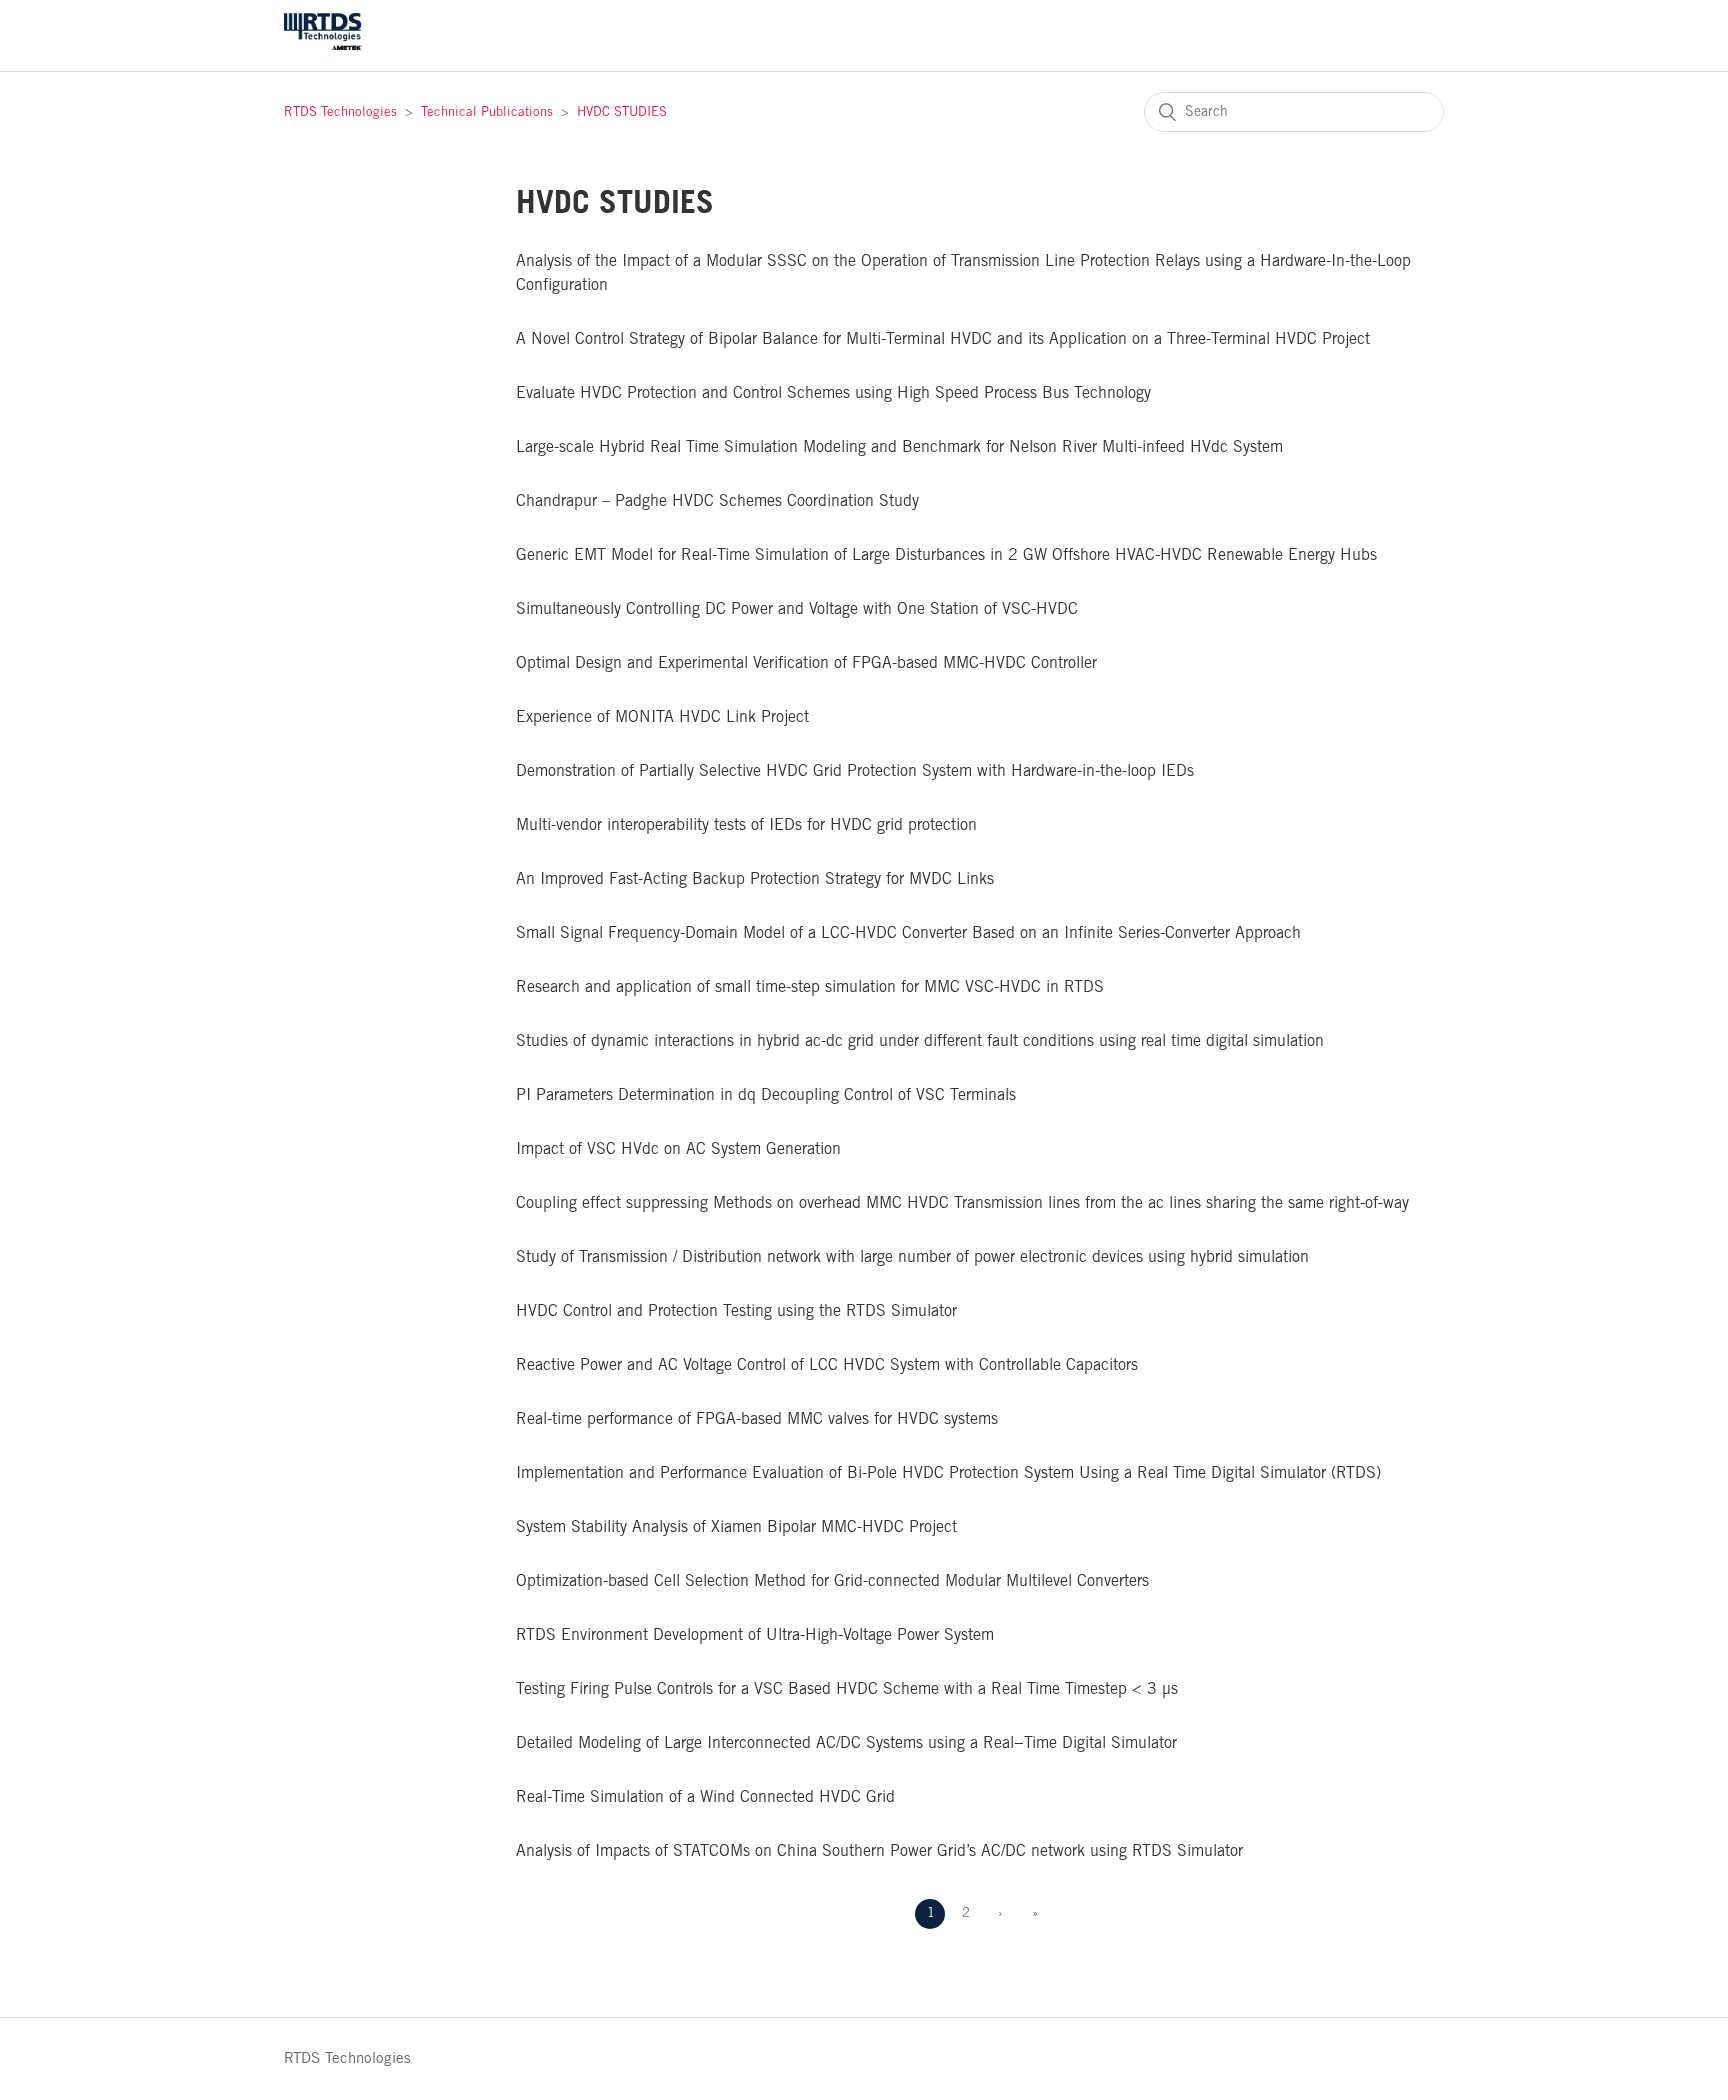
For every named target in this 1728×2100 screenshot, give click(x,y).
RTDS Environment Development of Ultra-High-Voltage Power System (755, 1635)
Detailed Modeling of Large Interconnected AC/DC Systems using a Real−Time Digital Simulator (846, 1743)
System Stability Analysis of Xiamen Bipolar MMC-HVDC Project (736, 1527)
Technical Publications (487, 112)
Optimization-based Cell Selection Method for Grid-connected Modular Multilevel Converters (832, 1581)
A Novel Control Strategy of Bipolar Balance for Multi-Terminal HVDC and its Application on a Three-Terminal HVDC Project (943, 339)
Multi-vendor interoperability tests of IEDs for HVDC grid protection (746, 825)
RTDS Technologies (340, 112)
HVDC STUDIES (622, 112)
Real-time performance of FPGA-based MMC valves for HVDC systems (757, 1419)
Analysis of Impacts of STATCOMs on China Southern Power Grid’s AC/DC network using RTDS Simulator (879, 1851)
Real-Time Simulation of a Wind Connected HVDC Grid (705, 1797)
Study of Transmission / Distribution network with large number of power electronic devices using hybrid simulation (912, 1257)
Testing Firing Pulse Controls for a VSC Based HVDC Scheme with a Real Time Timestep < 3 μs (847, 1689)
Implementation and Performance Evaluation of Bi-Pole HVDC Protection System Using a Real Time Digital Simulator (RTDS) (948, 1473)
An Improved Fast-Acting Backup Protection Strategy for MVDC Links (755, 879)
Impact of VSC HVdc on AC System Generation (678, 1149)
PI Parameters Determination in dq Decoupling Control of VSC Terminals (766, 1095)
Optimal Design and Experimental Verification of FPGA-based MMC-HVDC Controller (806, 663)
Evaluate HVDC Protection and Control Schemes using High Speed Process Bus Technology (833, 393)
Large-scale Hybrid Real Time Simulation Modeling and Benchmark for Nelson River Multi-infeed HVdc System (899, 447)
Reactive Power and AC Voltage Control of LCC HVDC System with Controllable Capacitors (827, 1365)
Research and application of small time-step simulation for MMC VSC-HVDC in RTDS (810, 987)
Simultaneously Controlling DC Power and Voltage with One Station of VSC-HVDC (797, 609)
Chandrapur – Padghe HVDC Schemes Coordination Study (717, 501)
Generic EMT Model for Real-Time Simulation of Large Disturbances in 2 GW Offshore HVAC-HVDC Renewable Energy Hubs (946, 555)
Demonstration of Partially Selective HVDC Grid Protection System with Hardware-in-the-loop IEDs (855, 771)
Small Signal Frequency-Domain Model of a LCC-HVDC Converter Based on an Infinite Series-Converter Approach (908, 933)
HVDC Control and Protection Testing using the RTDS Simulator (736, 1311)
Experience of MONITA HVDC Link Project (662, 717)
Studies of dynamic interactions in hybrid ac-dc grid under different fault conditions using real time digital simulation (920, 1041)
